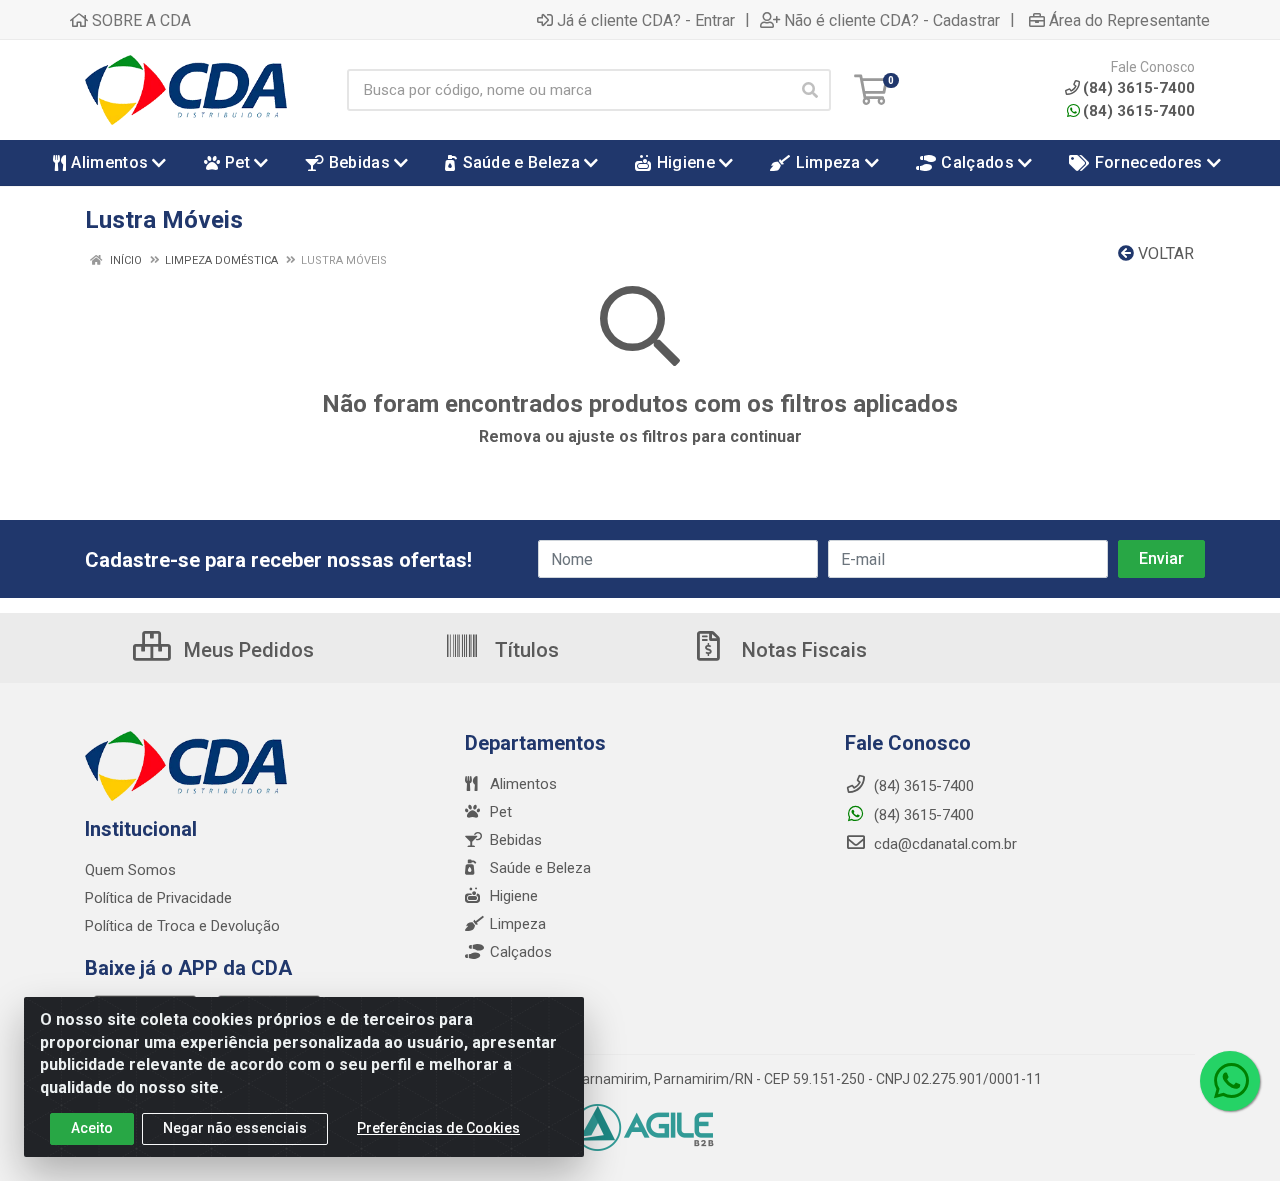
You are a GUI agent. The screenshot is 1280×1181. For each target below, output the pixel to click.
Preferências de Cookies (438, 1128)
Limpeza (518, 924)
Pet (501, 812)
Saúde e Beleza (540, 868)
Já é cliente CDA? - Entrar (646, 20)
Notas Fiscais (802, 650)
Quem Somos (130, 870)
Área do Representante (1129, 20)
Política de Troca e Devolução (182, 926)
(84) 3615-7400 (1139, 111)
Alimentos (523, 784)
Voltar (1164, 253)
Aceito (92, 1128)
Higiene (514, 896)
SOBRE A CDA (139, 20)
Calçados (521, 952)
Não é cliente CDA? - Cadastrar (892, 20)
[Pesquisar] (810, 90)
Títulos (524, 650)
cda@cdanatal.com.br (943, 844)
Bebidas (516, 840)
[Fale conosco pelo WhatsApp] (1230, 1081)
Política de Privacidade (158, 898)
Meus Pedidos (246, 650)
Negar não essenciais (235, 1128)
